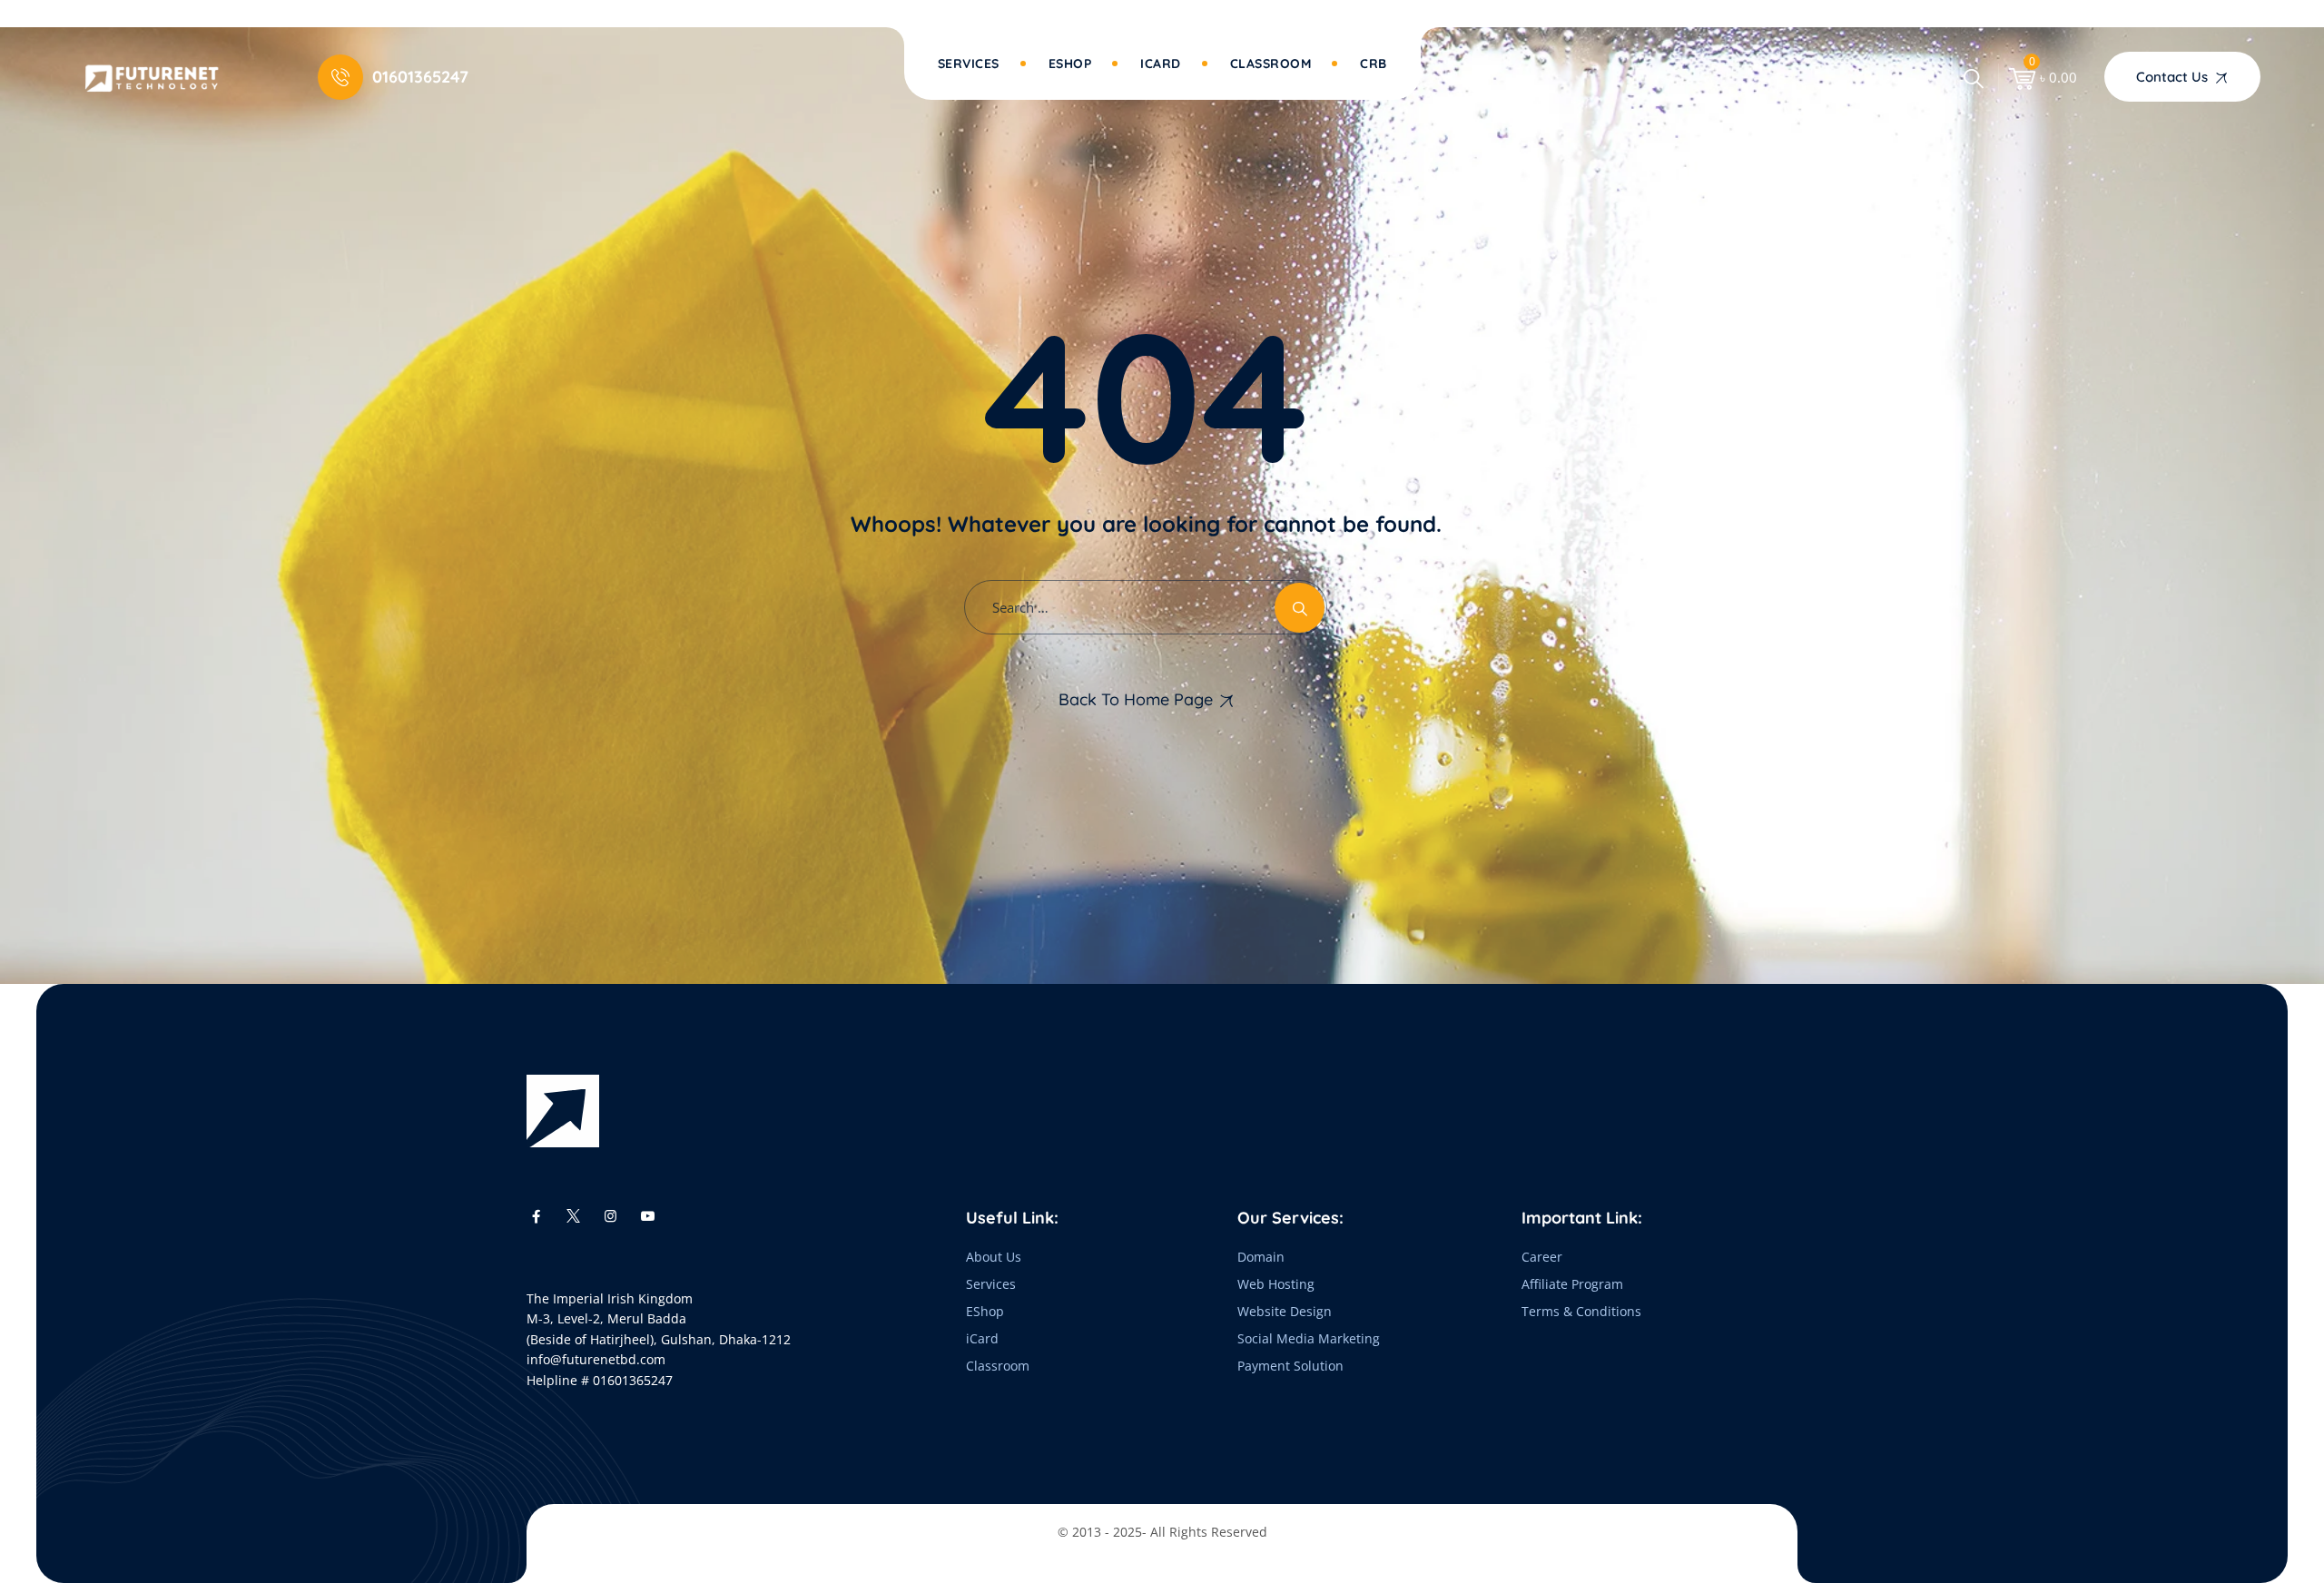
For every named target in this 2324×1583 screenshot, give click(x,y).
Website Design (1285, 1311)
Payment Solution (1290, 1366)
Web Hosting (1276, 1284)
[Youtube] (648, 1215)
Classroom (1271, 64)
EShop (985, 1311)
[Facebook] (536, 1215)
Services (969, 64)
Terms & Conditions (1581, 1311)
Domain (1261, 1257)
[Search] (1973, 77)
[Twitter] (573, 1215)
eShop (1070, 64)
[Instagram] (611, 1215)
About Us (994, 1257)
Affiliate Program (1572, 1284)
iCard (1161, 64)
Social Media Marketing (1309, 1338)
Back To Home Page (1136, 699)
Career (1542, 1257)
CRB (1374, 64)
